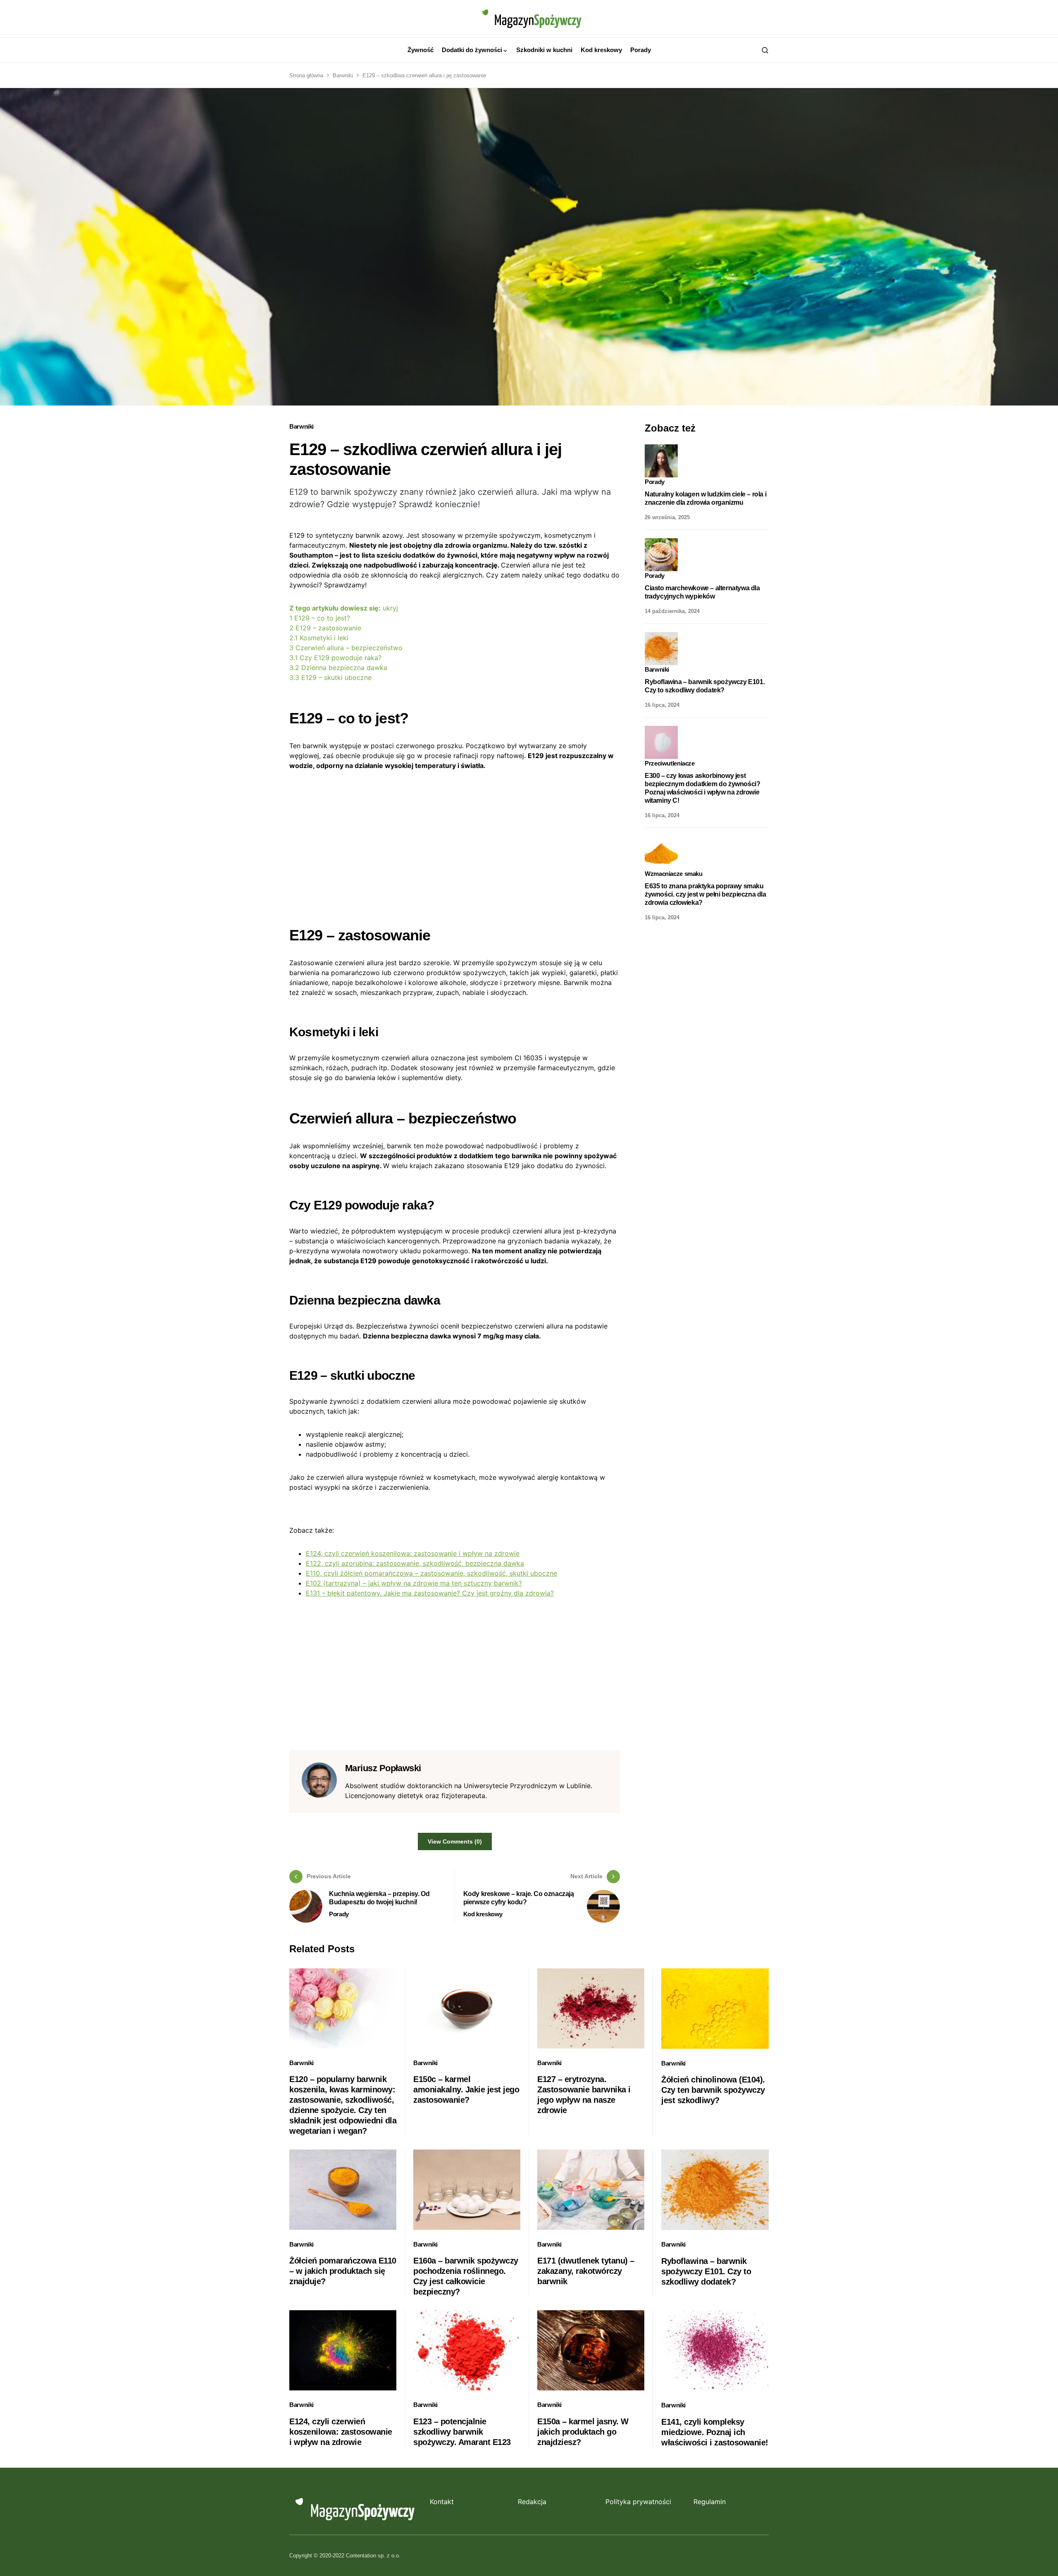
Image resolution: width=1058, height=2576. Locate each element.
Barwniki (343, 75)
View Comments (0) (455, 1841)
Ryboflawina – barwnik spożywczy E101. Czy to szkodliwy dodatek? (706, 2271)
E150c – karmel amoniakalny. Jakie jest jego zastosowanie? (466, 2089)
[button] (765, 50)
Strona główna (306, 75)
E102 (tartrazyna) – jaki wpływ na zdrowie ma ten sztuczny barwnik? (414, 1583)
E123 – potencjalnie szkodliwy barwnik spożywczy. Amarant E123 (462, 2432)
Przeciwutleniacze (670, 763)
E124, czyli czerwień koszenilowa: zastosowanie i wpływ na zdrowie (413, 1553)
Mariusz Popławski (383, 1768)
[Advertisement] (455, 842)
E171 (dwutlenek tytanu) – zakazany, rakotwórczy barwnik (586, 2271)
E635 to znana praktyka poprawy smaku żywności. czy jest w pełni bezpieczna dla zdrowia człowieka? (705, 894)
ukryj (390, 608)
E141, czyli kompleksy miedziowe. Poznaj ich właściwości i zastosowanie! (715, 2432)
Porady (339, 1914)
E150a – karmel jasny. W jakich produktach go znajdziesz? (583, 2432)
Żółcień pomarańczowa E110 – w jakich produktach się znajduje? (343, 2271)
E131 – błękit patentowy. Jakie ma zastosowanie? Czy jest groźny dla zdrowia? (430, 1593)
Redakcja (532, 2502)
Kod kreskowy (483, 1914)
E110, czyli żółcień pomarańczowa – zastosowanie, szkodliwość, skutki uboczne (431, 1573)
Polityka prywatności (638, 2502)
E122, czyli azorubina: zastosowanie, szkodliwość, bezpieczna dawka (415, 1563)
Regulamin (710, 2502)
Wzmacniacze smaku (674, 874)
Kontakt (442, 2502)
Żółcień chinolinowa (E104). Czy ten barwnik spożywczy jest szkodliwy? (713, 2090)
